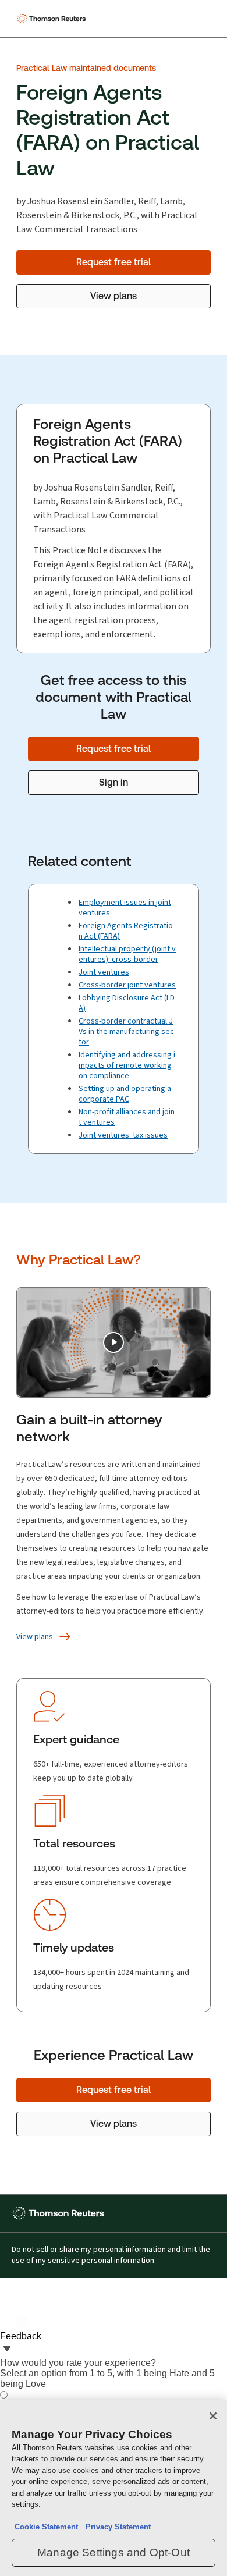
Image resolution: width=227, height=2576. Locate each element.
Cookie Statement (46, 2527)
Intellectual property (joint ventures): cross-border (127, 954)
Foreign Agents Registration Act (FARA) (126, 931)
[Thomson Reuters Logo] (53, 19)
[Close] (213, 2416)
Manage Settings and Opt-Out (114, 2552)
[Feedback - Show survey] (7, 2350)
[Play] (114, 1342)
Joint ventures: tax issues (123, 1135)
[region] (114, 2488)
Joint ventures (104, 972)
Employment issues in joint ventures (125, 907)
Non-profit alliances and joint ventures (127, 1117)
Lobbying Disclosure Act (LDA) (127, 1003)
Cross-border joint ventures (127, 985)
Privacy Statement (116, 2527)
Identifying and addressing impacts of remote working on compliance (127, 1065)
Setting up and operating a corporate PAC (125, 1094)
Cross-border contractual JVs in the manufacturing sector (126, 1031)
